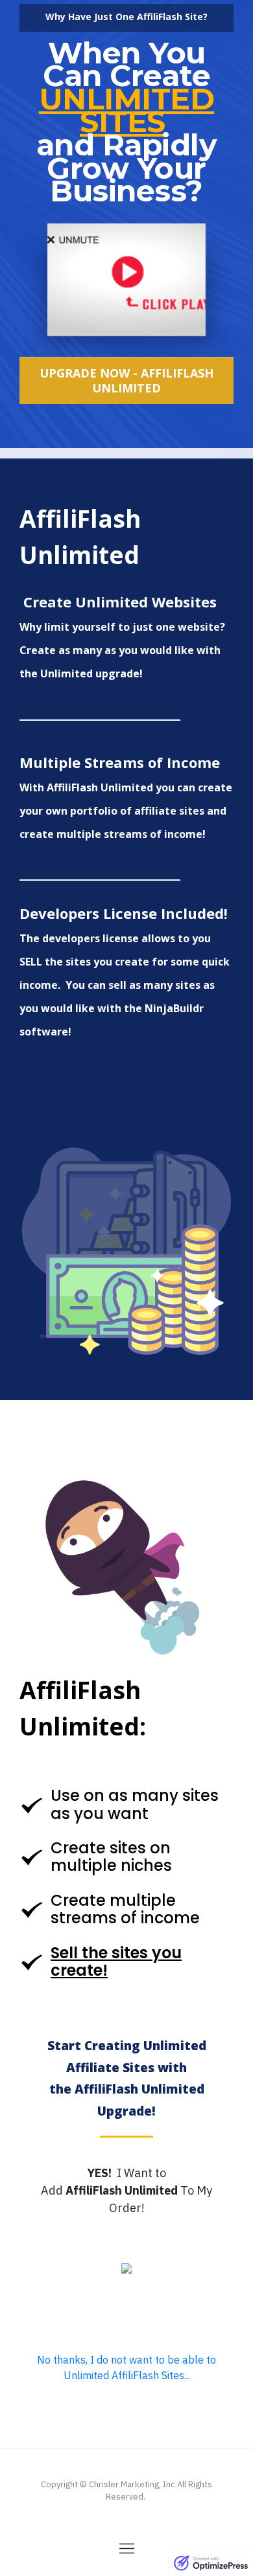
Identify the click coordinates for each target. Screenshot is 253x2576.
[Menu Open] (126, 2548)
